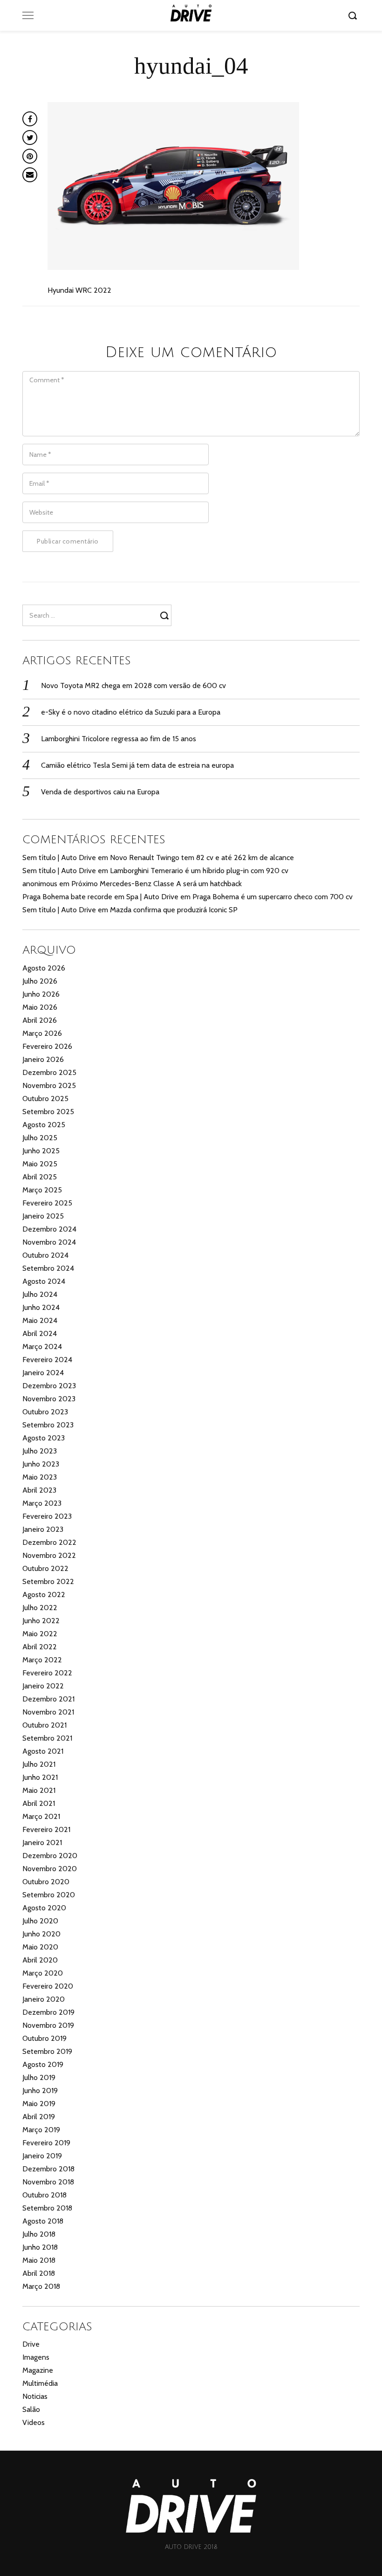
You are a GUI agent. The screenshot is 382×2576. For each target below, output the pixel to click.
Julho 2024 (40, 1294)
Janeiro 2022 (43, 1686)
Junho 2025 (41, 1151)
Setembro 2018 (47, 2208)
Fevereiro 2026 (47, 1046)
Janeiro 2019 (42, 2156)
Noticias (35, 2396)
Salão (31, 2409)
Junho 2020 (41, 1934)
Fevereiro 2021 (46, 1829)
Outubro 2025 (45, 1099)
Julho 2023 (40, 1451)
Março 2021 (41, 1816)
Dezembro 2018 (48, 2169)
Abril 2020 (40, 1960)
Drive (31, 2344)
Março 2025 (42, 1190)
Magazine (38, 2370)
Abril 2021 (39, 1803)
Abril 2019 (39, 2117)
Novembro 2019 (48, 2025)
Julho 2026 (40, 981)
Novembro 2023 (49, 1399)
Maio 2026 (40, 1007)
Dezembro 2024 (49, 1229)
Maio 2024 (40, 1320)
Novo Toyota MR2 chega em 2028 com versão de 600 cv (133, 685)
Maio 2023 (40, 1477)
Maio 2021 (39, 1790)
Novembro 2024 (49, 1242)
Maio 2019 (39, 2104)
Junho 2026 (41, 994)
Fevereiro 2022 (47, 1673)
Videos (34, 2422)
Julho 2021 (39, 1764)
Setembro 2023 (48, 1425)
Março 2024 (42, 1347)
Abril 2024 (40, 1333)
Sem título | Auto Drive (59, 858)
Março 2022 (42, 1660)
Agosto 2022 (44, 1595)
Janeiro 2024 (43, 1373)
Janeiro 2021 (42, 1842)
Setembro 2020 (49, 1895)
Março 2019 (41, 2130)
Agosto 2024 (44, 1281)
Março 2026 (42, 1033)
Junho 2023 (41, 1464)
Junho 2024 (41, 1307)
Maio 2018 (39, 2260)
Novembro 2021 (48, 1712)
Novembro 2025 (49, 1085)
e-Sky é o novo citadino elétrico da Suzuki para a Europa (131, 712)
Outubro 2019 (44, 2038)
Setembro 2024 (48, 1268)
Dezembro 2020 (50, 1856)
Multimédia (40, 2383)
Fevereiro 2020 (48, 1986)
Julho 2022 (40, 1608)
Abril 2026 (40, 1020)
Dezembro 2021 (48, 1699)
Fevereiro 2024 (47, 1360)
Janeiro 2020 (44, 1999)
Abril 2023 (39, 1490)
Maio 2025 (40, 1164)
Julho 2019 (39, 2077)
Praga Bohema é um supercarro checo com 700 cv (273, 897)
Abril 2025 (40, 1177)
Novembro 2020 (50, 1869)
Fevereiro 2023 (47, 1516)
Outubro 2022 (45, 1568)
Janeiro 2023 (43, 1529)
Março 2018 (41, 2286)
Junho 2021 (40, 1777)
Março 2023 (42, 1503)
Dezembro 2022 (49, 1542)
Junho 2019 (40, 2090)
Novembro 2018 (48, 2182)
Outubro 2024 (45, 1255)
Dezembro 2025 (49, 1072)
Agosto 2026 (44, 968)
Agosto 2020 (44, 1908)
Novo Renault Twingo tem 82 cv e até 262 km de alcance (202, 858)
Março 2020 (43, 1973)
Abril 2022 (40, 1647)
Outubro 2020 (46, 1882)
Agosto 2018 (43, 2221)
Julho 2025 (40, 1138)
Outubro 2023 (45, 1412)
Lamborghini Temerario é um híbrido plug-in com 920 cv (199, 871)
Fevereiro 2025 (47, 1203)
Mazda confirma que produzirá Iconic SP (174, 910)
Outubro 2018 (44, 2195)
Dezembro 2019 (48, 2012)
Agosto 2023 (44, 1438)
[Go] (354, 15)
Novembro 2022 (49, 1555)
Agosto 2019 (43, 2064)
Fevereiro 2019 (46, 2143)
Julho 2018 (39, 2234)
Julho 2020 (40, 1921)
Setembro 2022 (48, 1581)
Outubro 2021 (44, 1725)
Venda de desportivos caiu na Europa (100, 792)
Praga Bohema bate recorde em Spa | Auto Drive (100, 897)
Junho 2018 (40, 2247)
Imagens (36, 2357)
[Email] (30, 175)
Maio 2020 (40, 1947)
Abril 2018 (39, 2273)
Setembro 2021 (47, 1738)
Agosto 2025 (44, 1125)
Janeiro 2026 (43, 1059)
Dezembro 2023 (49, 1386)
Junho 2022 (41, 1621)
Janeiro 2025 (43, 1216)
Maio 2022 (40, 1634)
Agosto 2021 (43, 1751)
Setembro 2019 (47, 2051)
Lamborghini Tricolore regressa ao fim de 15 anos (119, 739)
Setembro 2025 (48, 1112)
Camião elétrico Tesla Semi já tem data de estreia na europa (137, 765)
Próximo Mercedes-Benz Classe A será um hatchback (157, 884)
